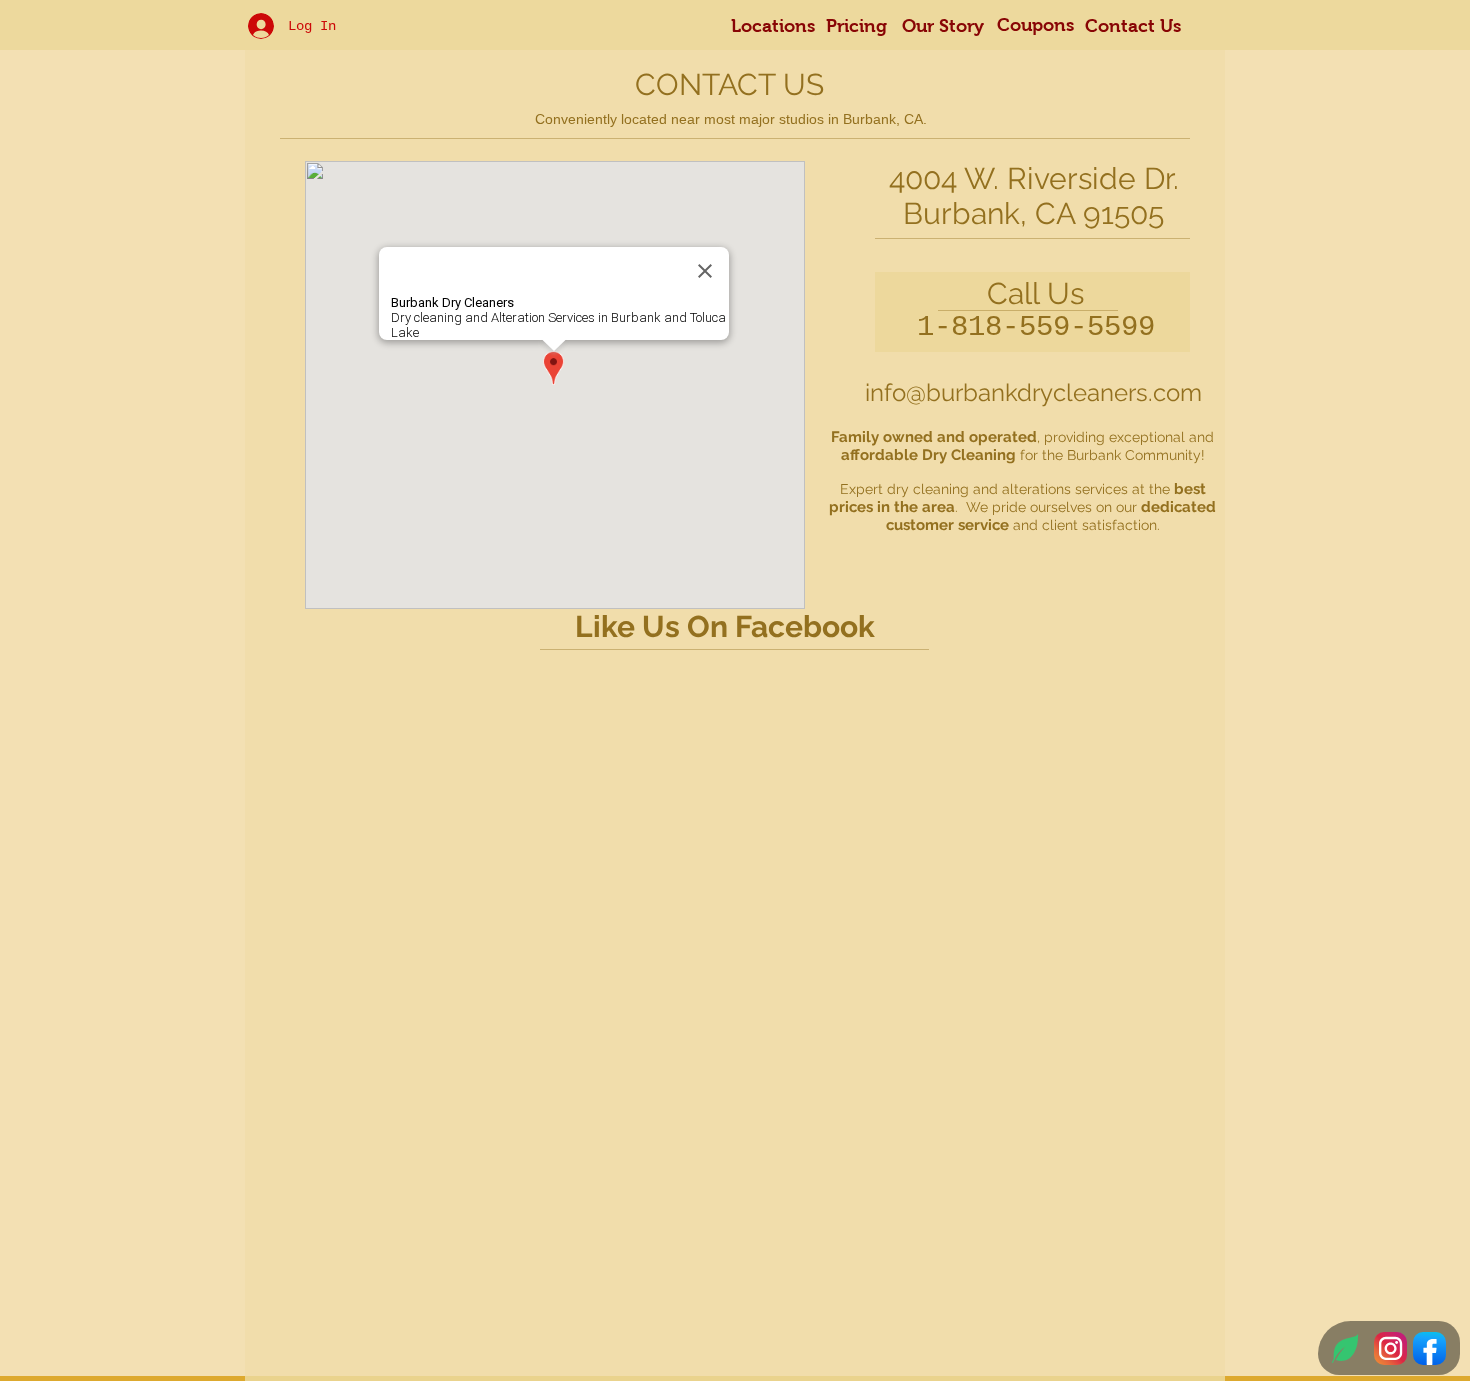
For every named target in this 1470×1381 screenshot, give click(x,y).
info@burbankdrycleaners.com (1033, 392)
